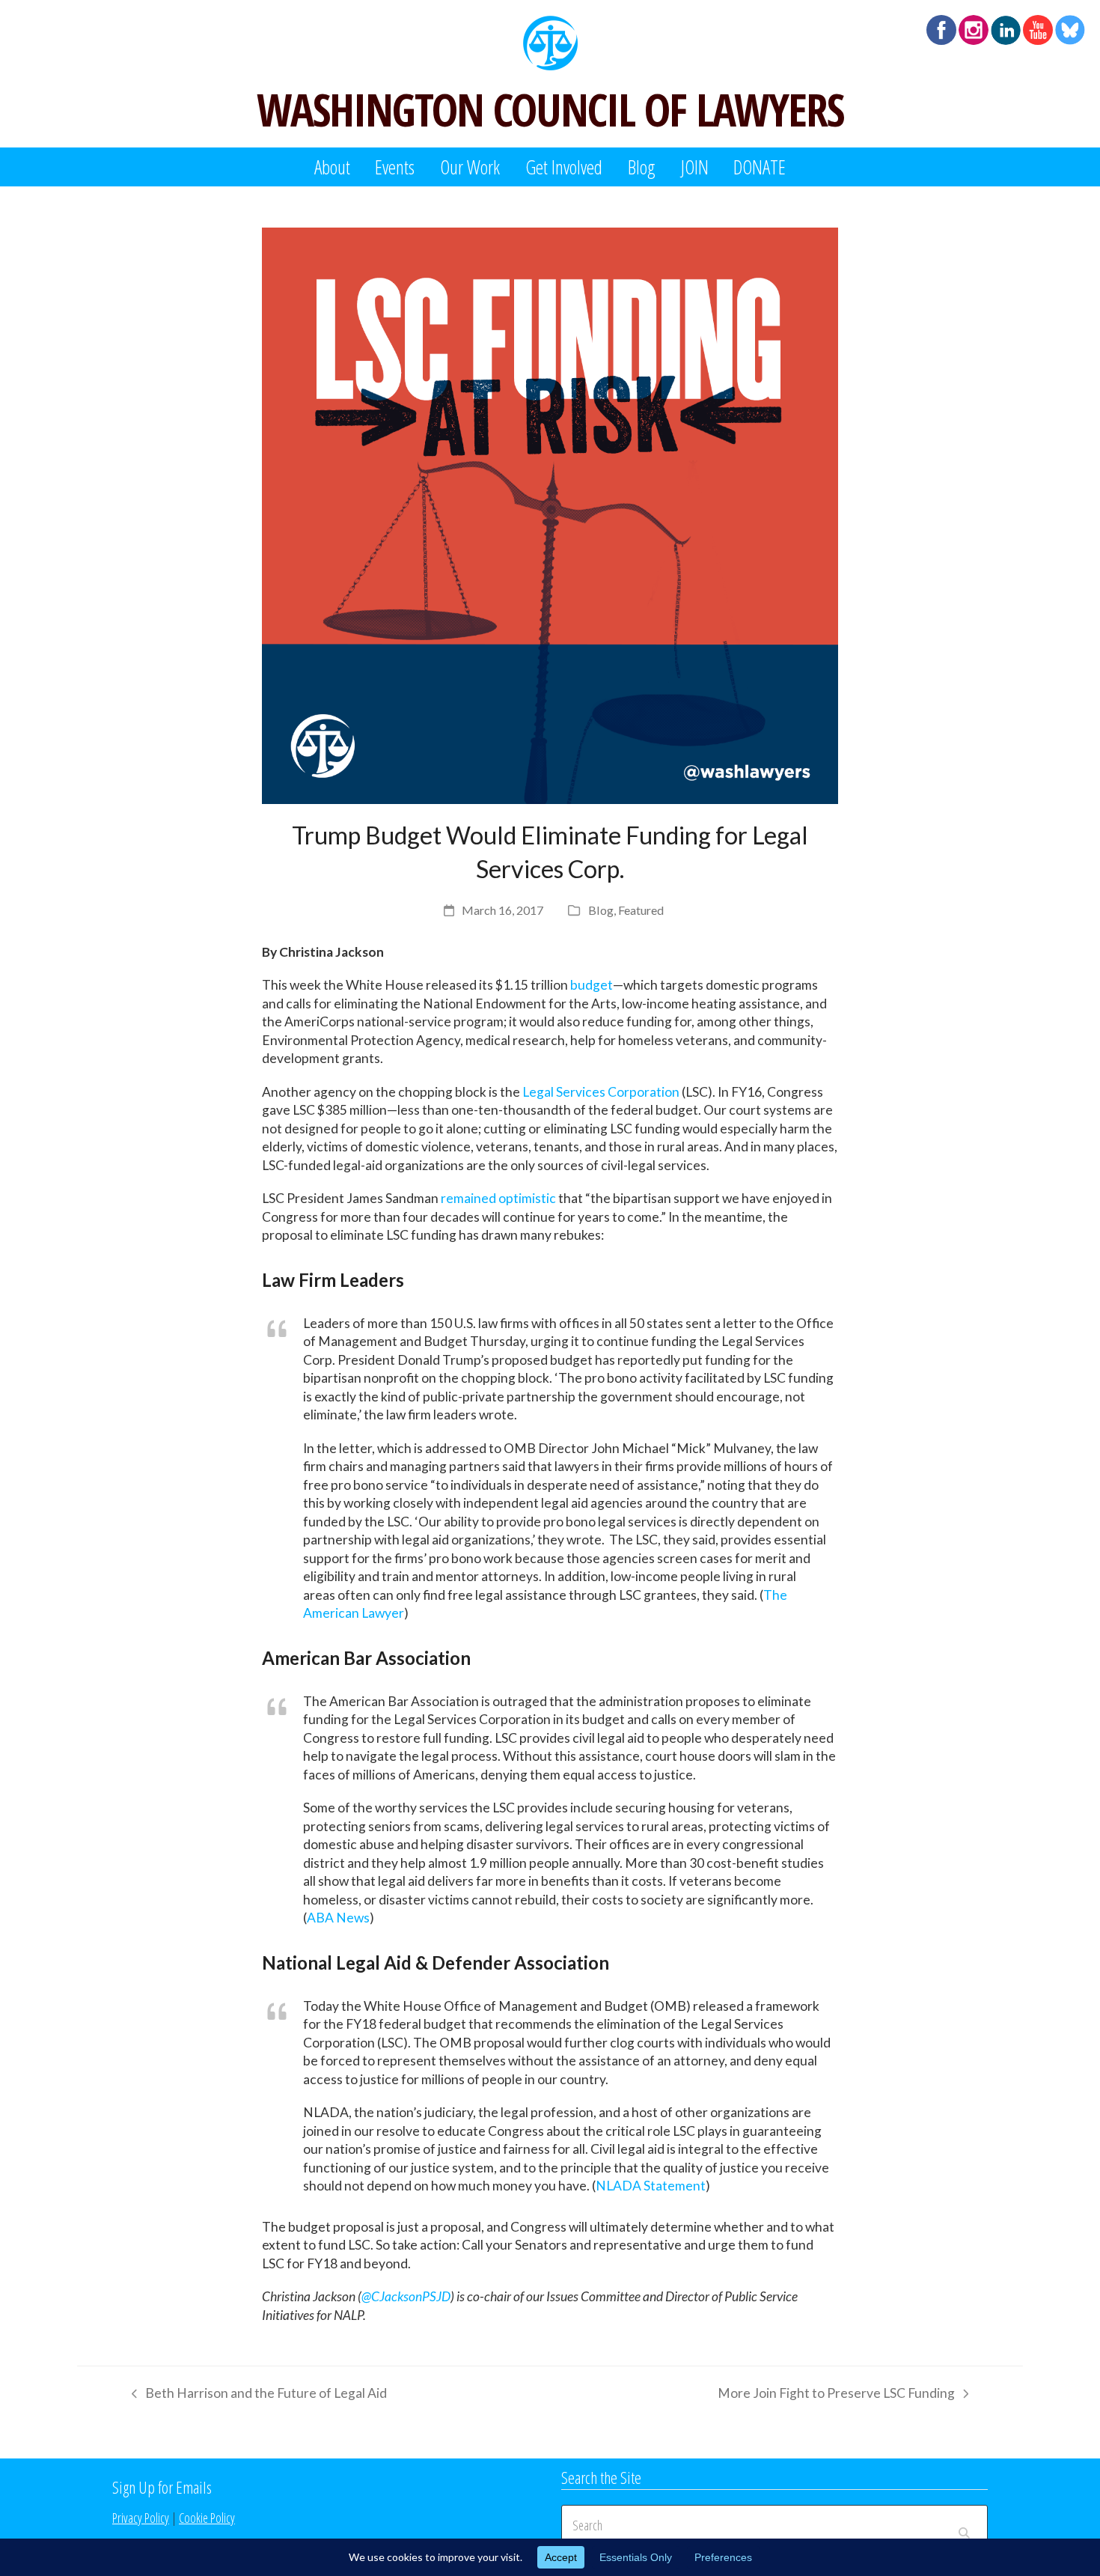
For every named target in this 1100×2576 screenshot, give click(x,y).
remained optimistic (498, 1198)
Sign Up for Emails (162, 2487)
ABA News (338, 1918)
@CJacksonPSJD (406, 2296)
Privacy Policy (141, 2518)
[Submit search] (964, 2525)
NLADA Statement (651, 2186)
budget (592, 985)
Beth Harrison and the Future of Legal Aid (256, 2396)
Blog (601, 910)
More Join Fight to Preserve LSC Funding (836, 2396)
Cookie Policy (207, 2518)
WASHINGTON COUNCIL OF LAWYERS (550, 109)
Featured (641, 910)
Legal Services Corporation (601, 1092)
